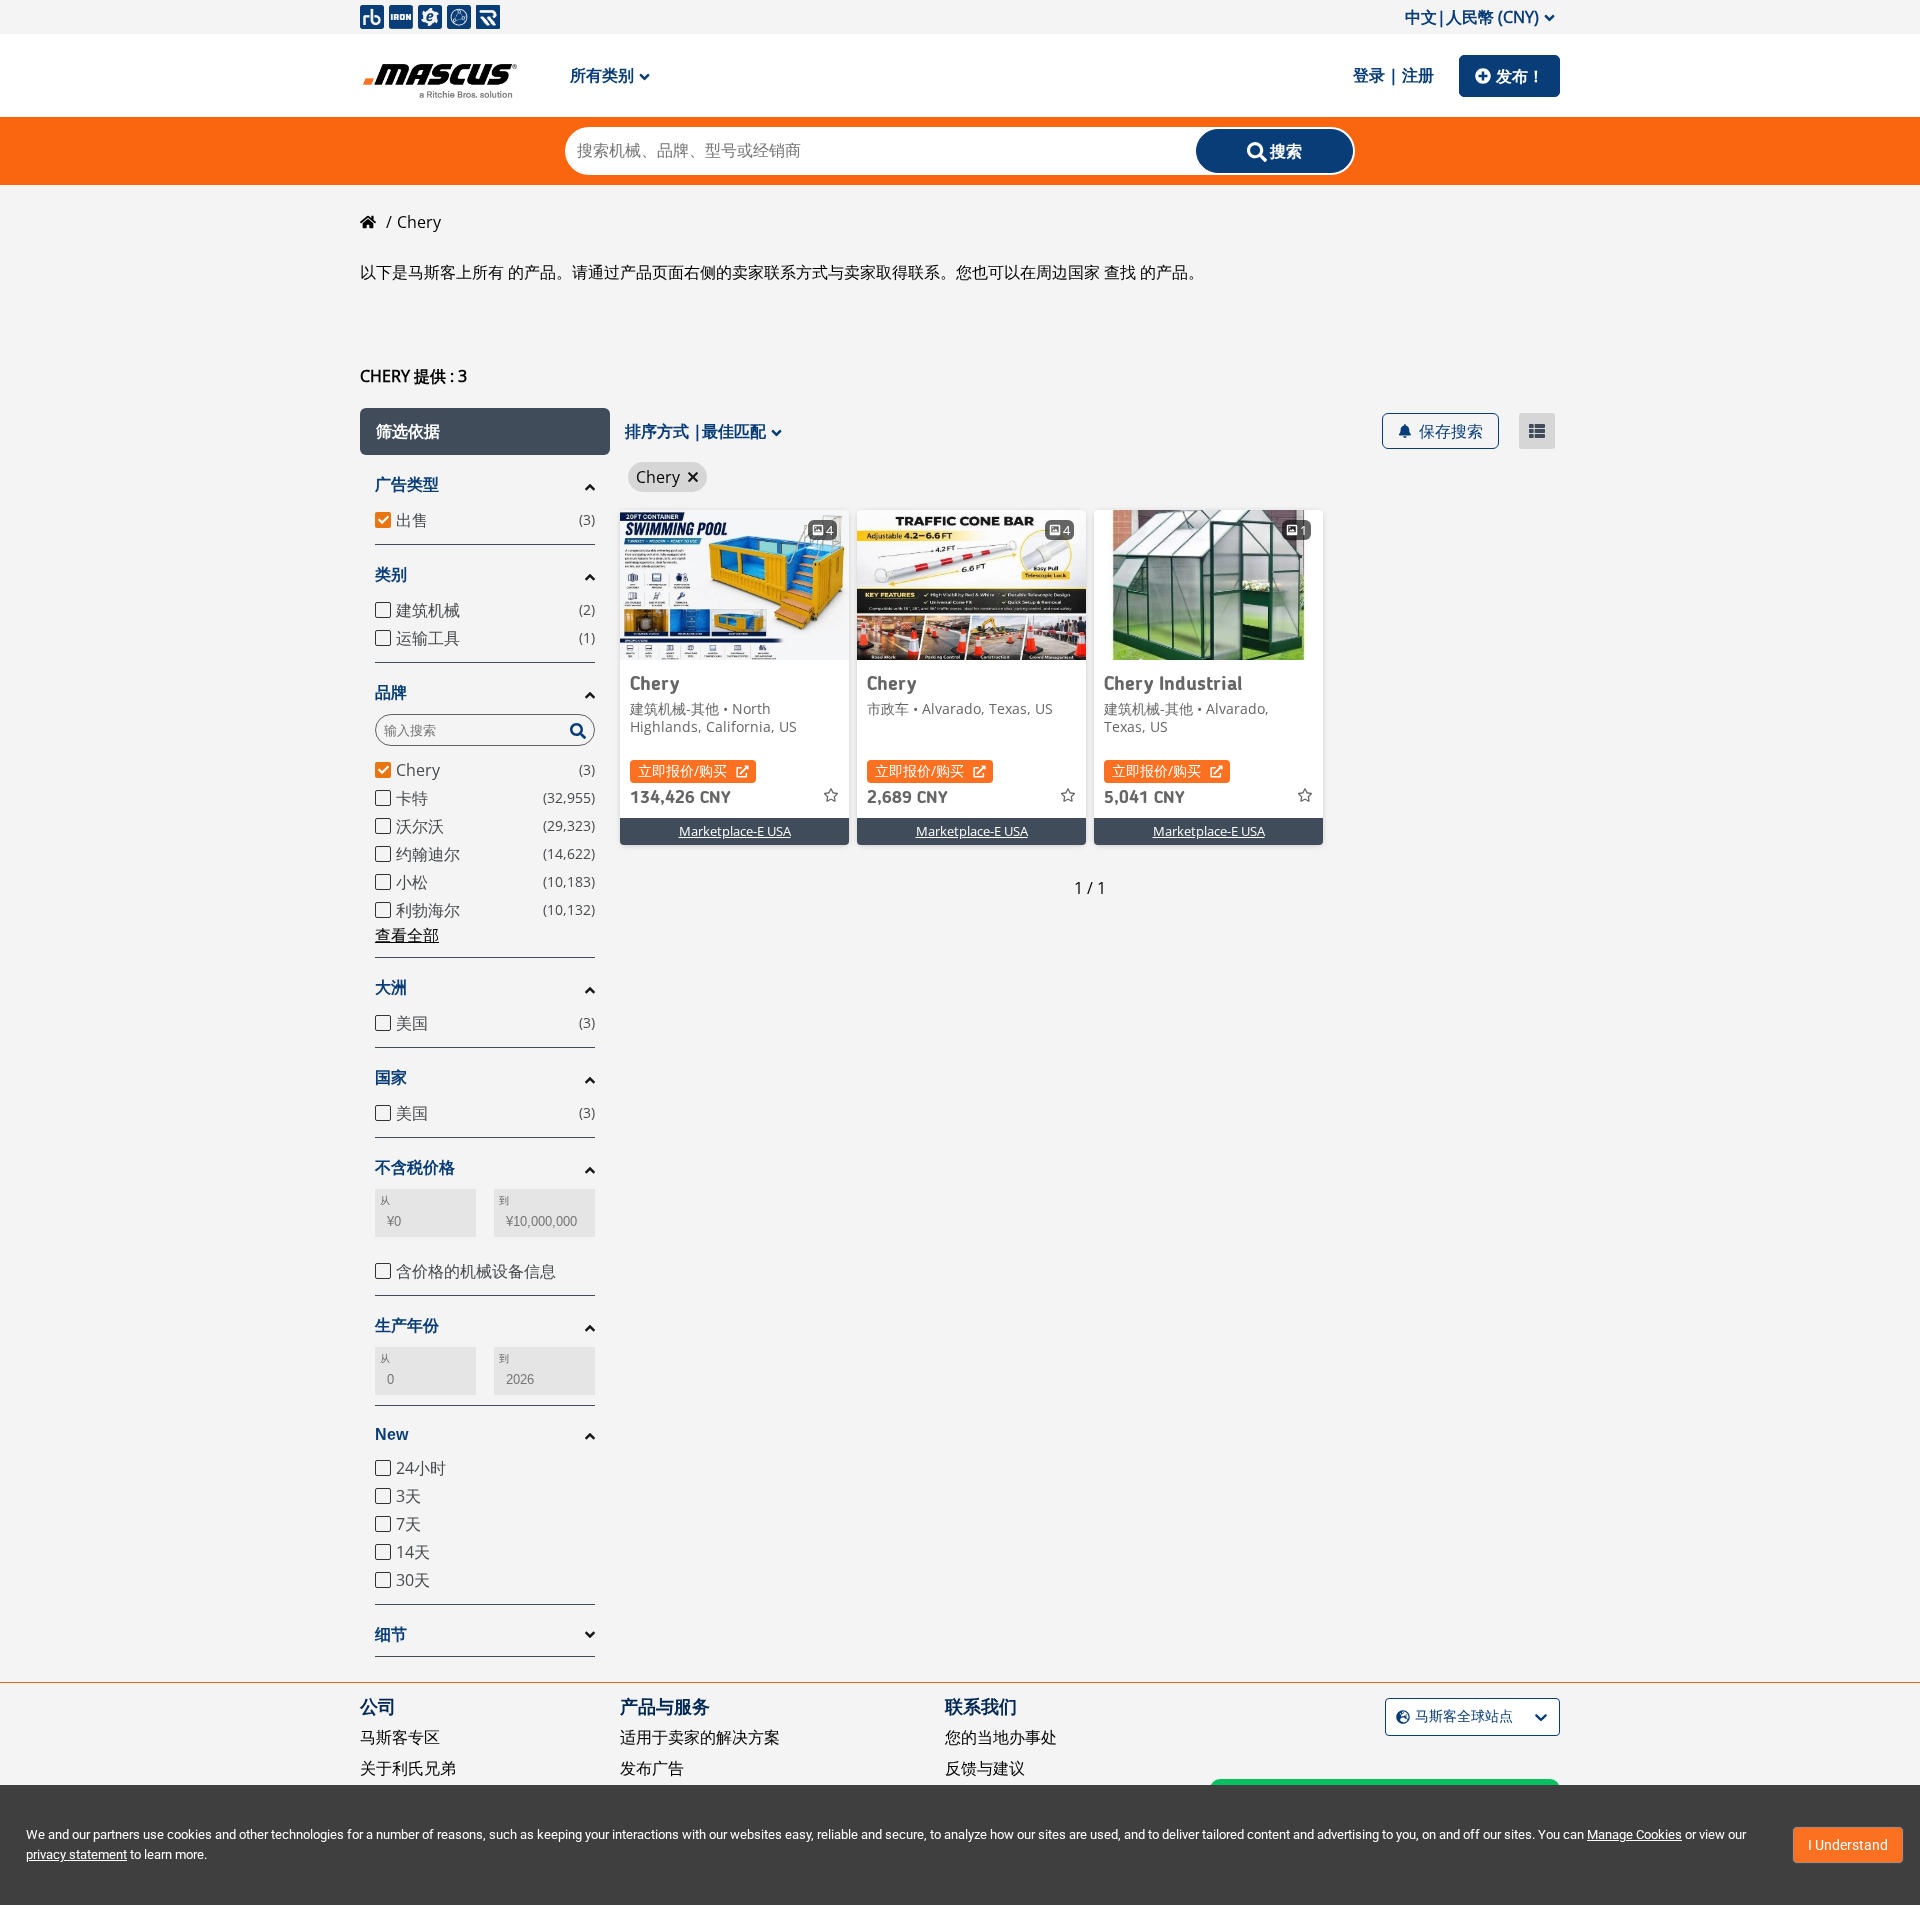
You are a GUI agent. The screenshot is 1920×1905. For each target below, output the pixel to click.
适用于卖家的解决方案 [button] (700, 1737)
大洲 (391, 987)
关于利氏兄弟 (408, 1768)
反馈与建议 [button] (985, 1768)
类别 (391, 574)
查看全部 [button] (407, 935)
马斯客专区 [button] (400, 1737)
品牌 (391, 692)
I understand (1848, 1845)
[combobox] (1398, 1717)
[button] (485, 431)
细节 (391, 1634)
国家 (391, 1077)
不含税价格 (415, 1167)
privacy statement (76, 1854)
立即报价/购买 (682, 770)
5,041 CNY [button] (1144, 798)
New (391, 1434)
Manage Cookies (1634, 1834)
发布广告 (652, 1768)
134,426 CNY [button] (680, 798)
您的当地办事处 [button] (1001, 1737)
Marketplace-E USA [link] (735, 831)
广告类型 (407, 484)
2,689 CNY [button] (907, 798)
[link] (734, 585)
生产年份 (407, 1325)
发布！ (1520, 76)
